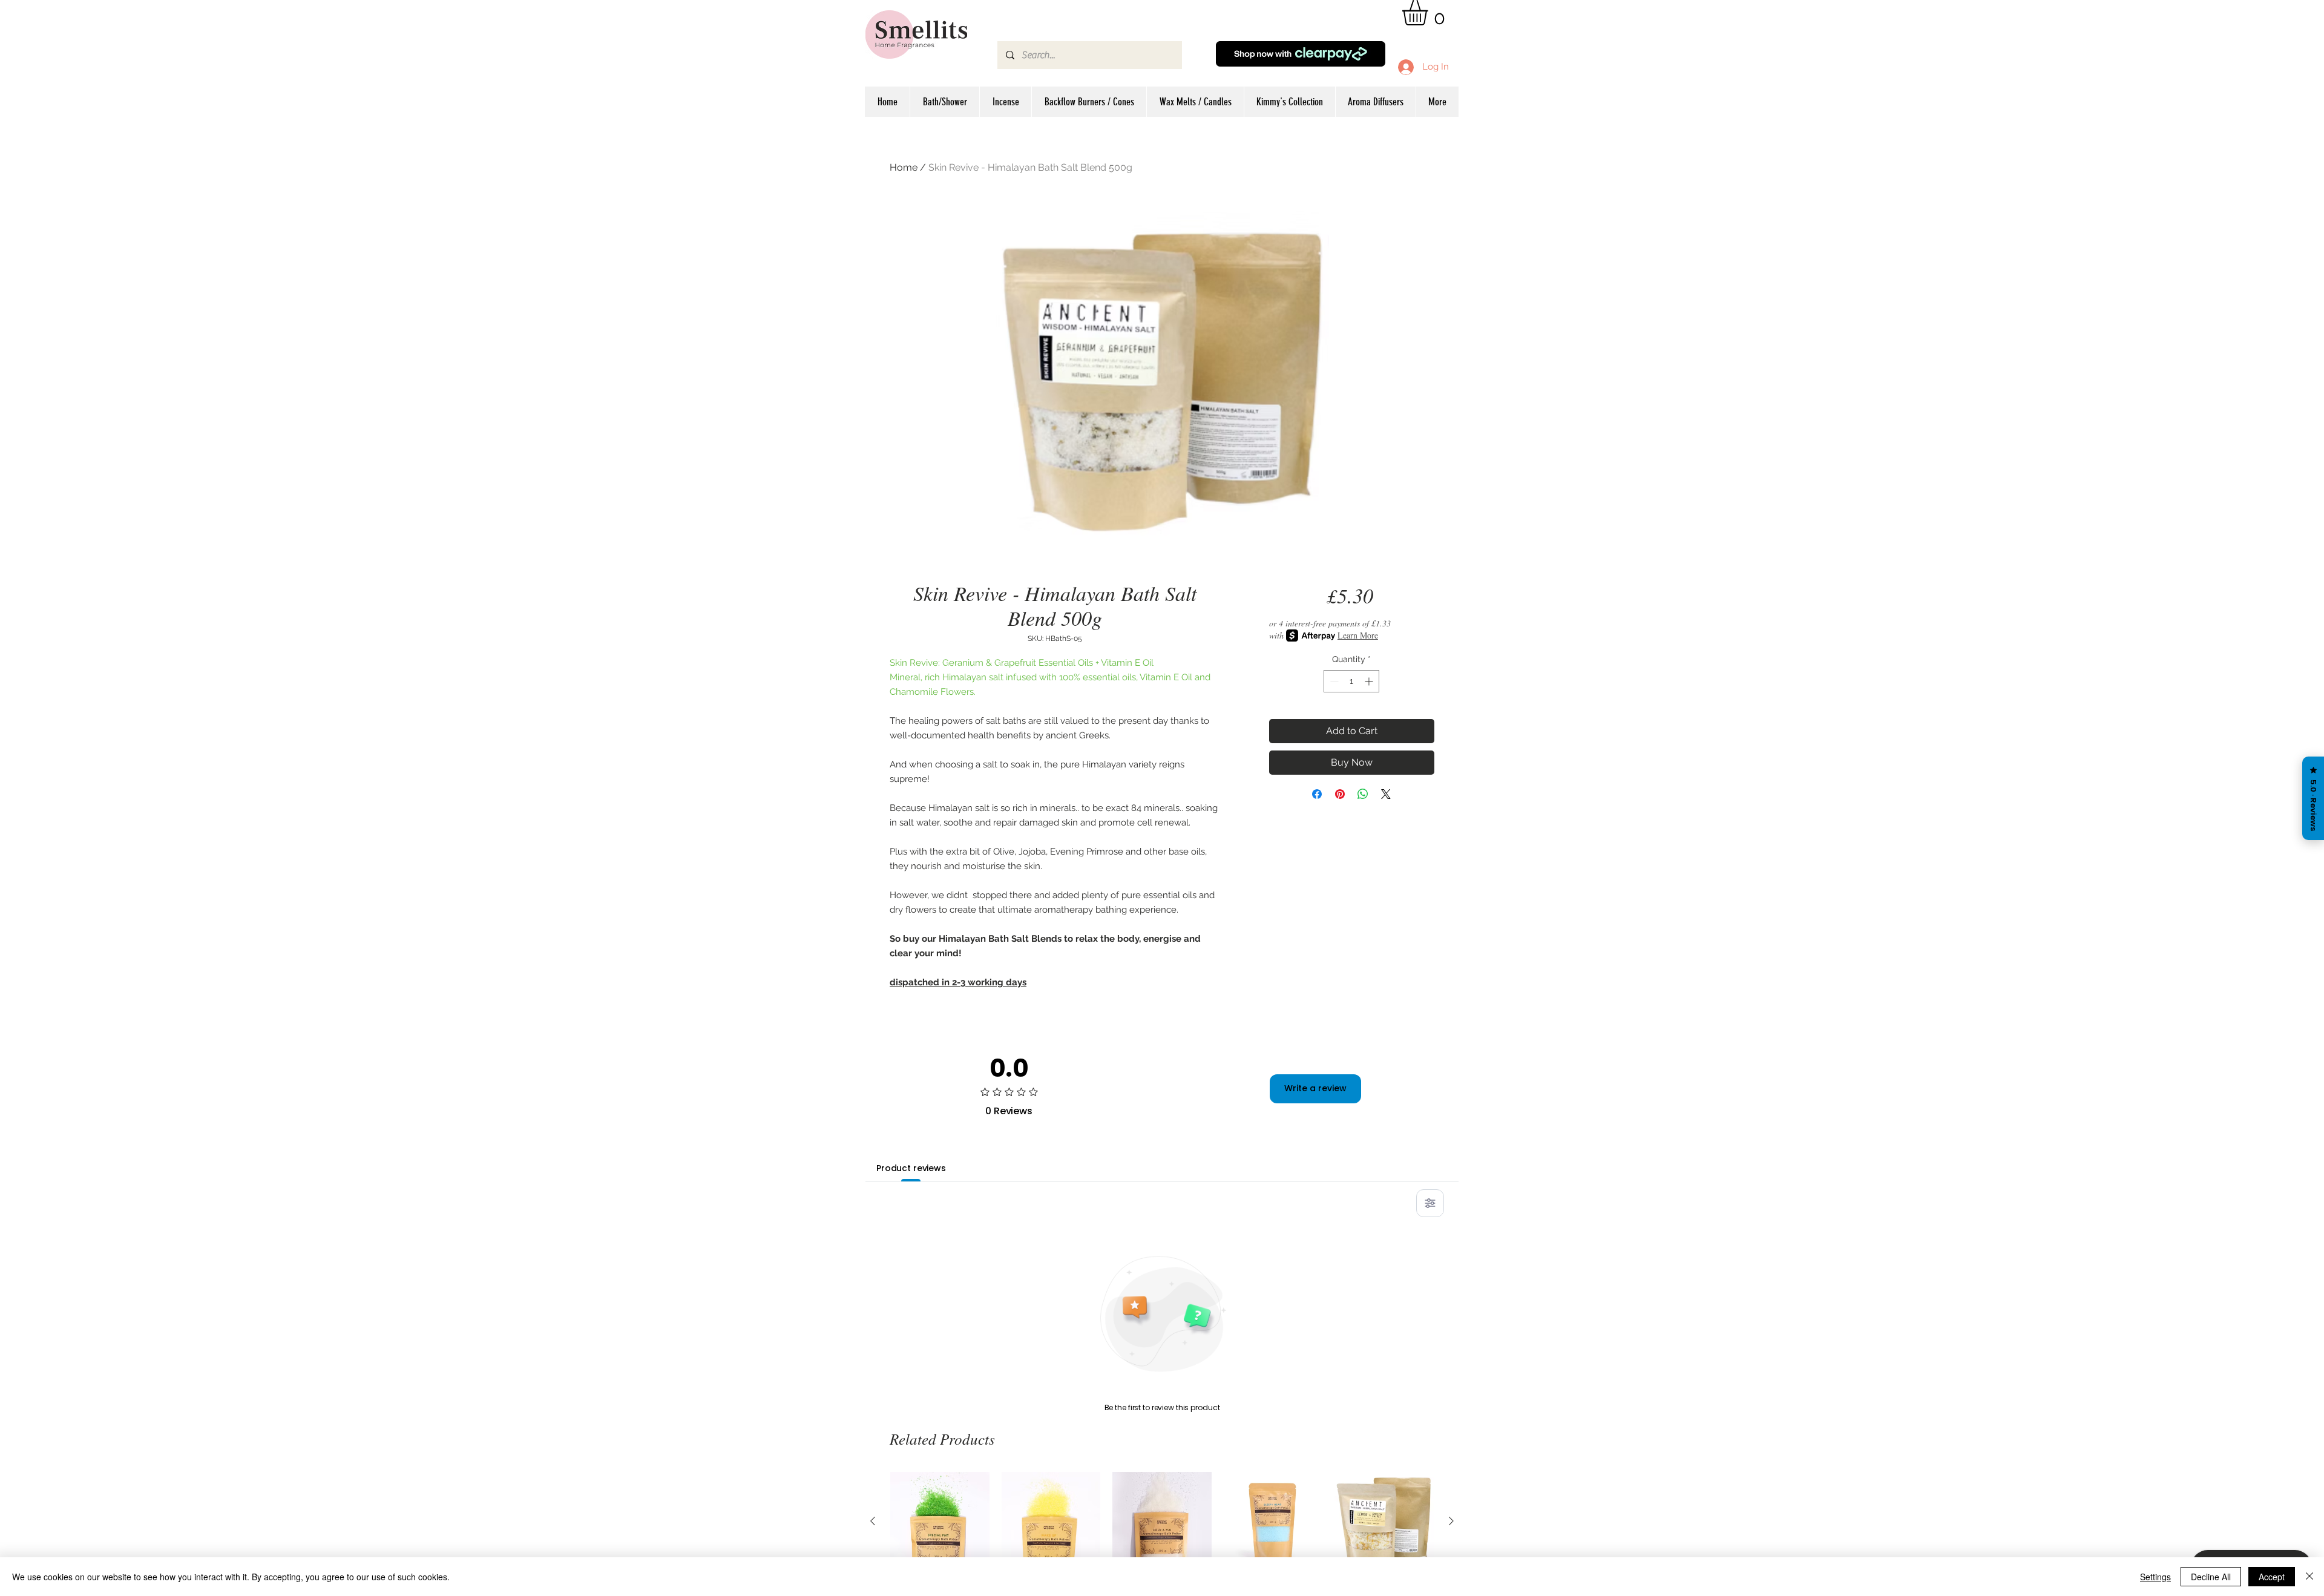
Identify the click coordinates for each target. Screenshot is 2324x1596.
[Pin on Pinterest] (1340, 794)
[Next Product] (1451, 1521)
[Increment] (1370, 681)
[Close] (2309, 1577)
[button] (1430, 13)
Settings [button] (2155, 1577)
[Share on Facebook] (1317, 794)
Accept (2272, 1577)
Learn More (1358, 635)
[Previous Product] (873, 1521)
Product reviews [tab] (911, 1168)
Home (904, 167)
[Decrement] (1333, 681)
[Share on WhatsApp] (1363, 794)
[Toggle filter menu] (1430, 1203)
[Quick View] (940, 1522)
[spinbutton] (1351, 681)
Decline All (2211, 1577)
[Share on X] (1386, 794)
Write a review (1315, 1088)
